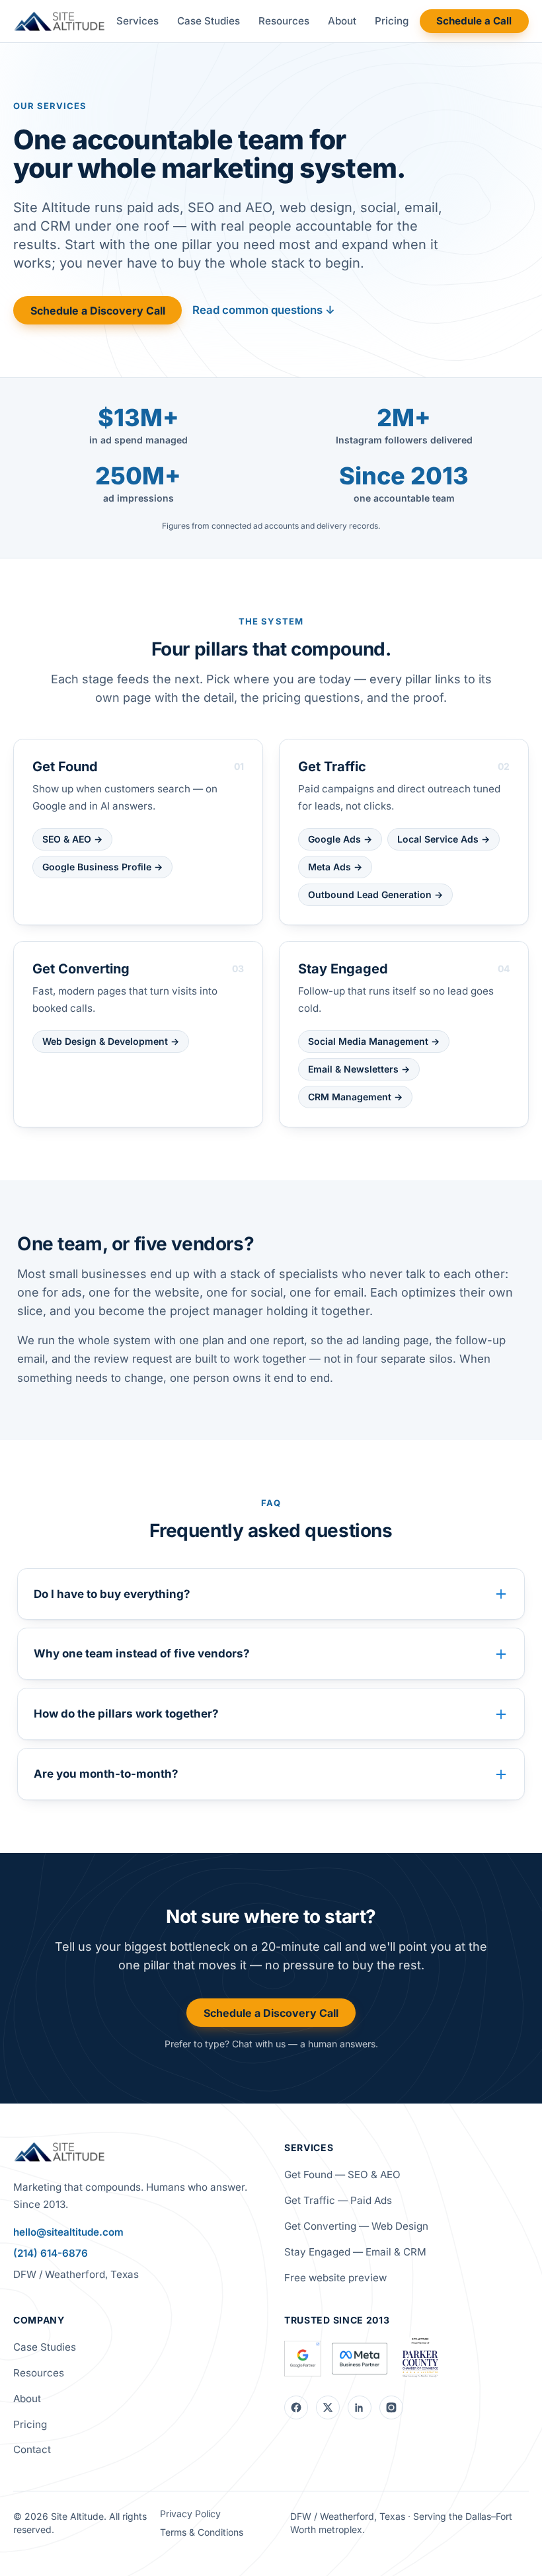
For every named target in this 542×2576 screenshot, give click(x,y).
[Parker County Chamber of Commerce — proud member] (420, 2359)
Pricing (392, 21)
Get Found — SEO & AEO (342, 2175)
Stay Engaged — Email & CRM (355, 2252)
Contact (32, 2449)
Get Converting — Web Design (356, 2226)
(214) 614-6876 (51, 2253)
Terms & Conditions (202, 2532)
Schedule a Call (474, 21)
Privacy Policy (190, 2514)
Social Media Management (374, 1041)
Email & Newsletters (359, 1069)
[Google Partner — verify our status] (303, 2359)
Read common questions (264, 310)
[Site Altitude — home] (59, 21)
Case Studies (209, 21)
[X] (328, 2407)
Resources (284, 21)
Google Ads (340, 839)
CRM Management (355, 1097)
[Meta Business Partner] (360, 2359)
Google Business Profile (102, 867)
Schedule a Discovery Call (98, 311)
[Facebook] (296, 2407)
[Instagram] (391, 2407)
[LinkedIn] (360, 2407)
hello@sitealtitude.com (68, 2232)
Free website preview (335, 2278)
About (342, 21)
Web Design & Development (111, 1041)
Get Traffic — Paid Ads (338, 2200)
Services (137, 21)
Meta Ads (335, 867)
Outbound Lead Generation (375, 894)
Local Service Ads (444, 839)
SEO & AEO (72, 839)
